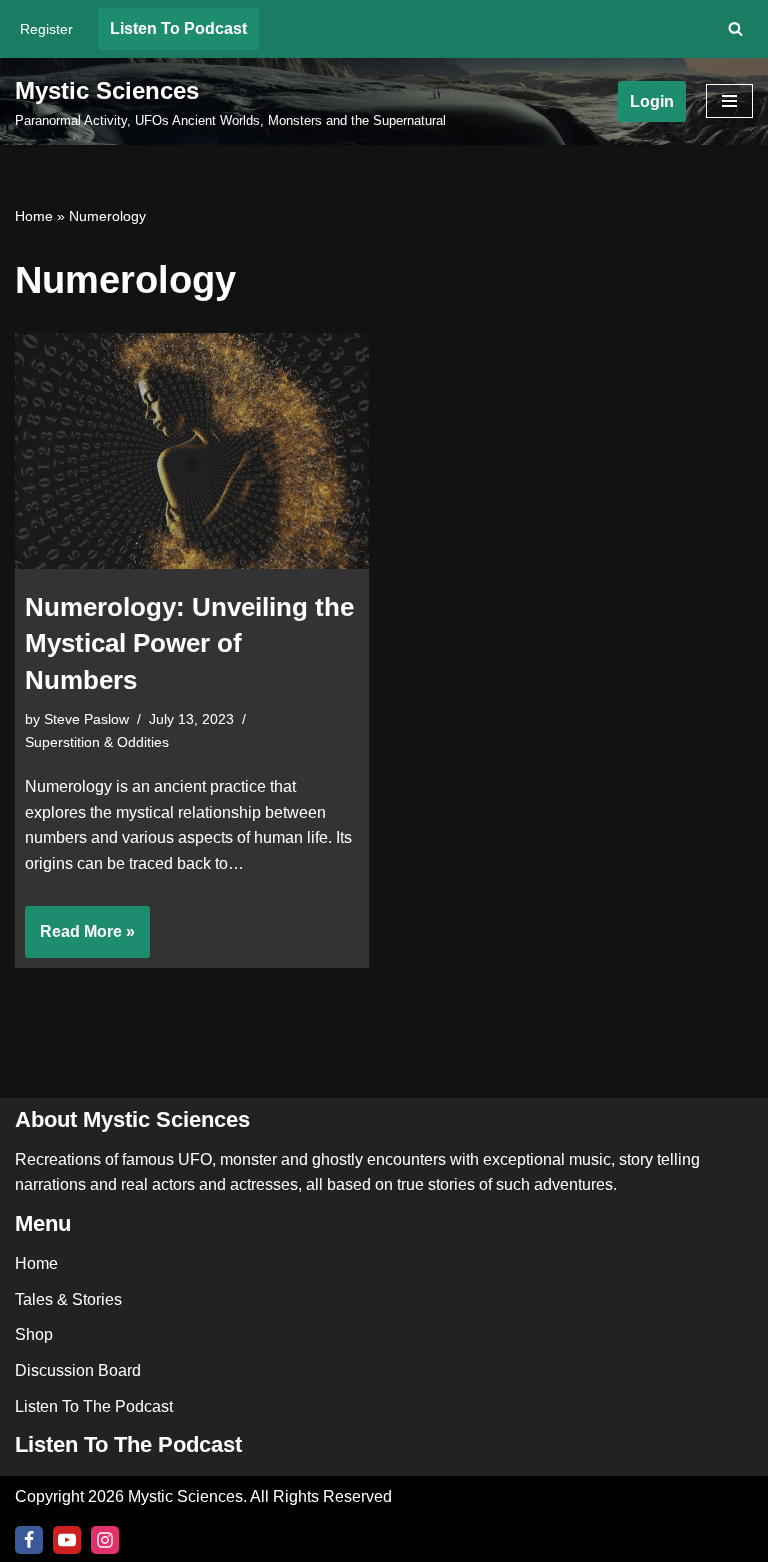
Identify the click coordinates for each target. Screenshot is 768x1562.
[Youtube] (67, 1540)
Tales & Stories (68, 1299)
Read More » (80, 940)
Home (34, 216)
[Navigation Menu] (729, 101)
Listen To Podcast (178, 28)
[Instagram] (105, 1540)
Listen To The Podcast (94, 1406)
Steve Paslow (86, 719)
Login (652, 101)
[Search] (735, 28)
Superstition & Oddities (97, 742)
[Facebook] (29, 1540)
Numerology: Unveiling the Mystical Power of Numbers (189, 643)
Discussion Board (78, 1370)
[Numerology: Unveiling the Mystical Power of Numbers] (192, 450)
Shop (34, 1334)
